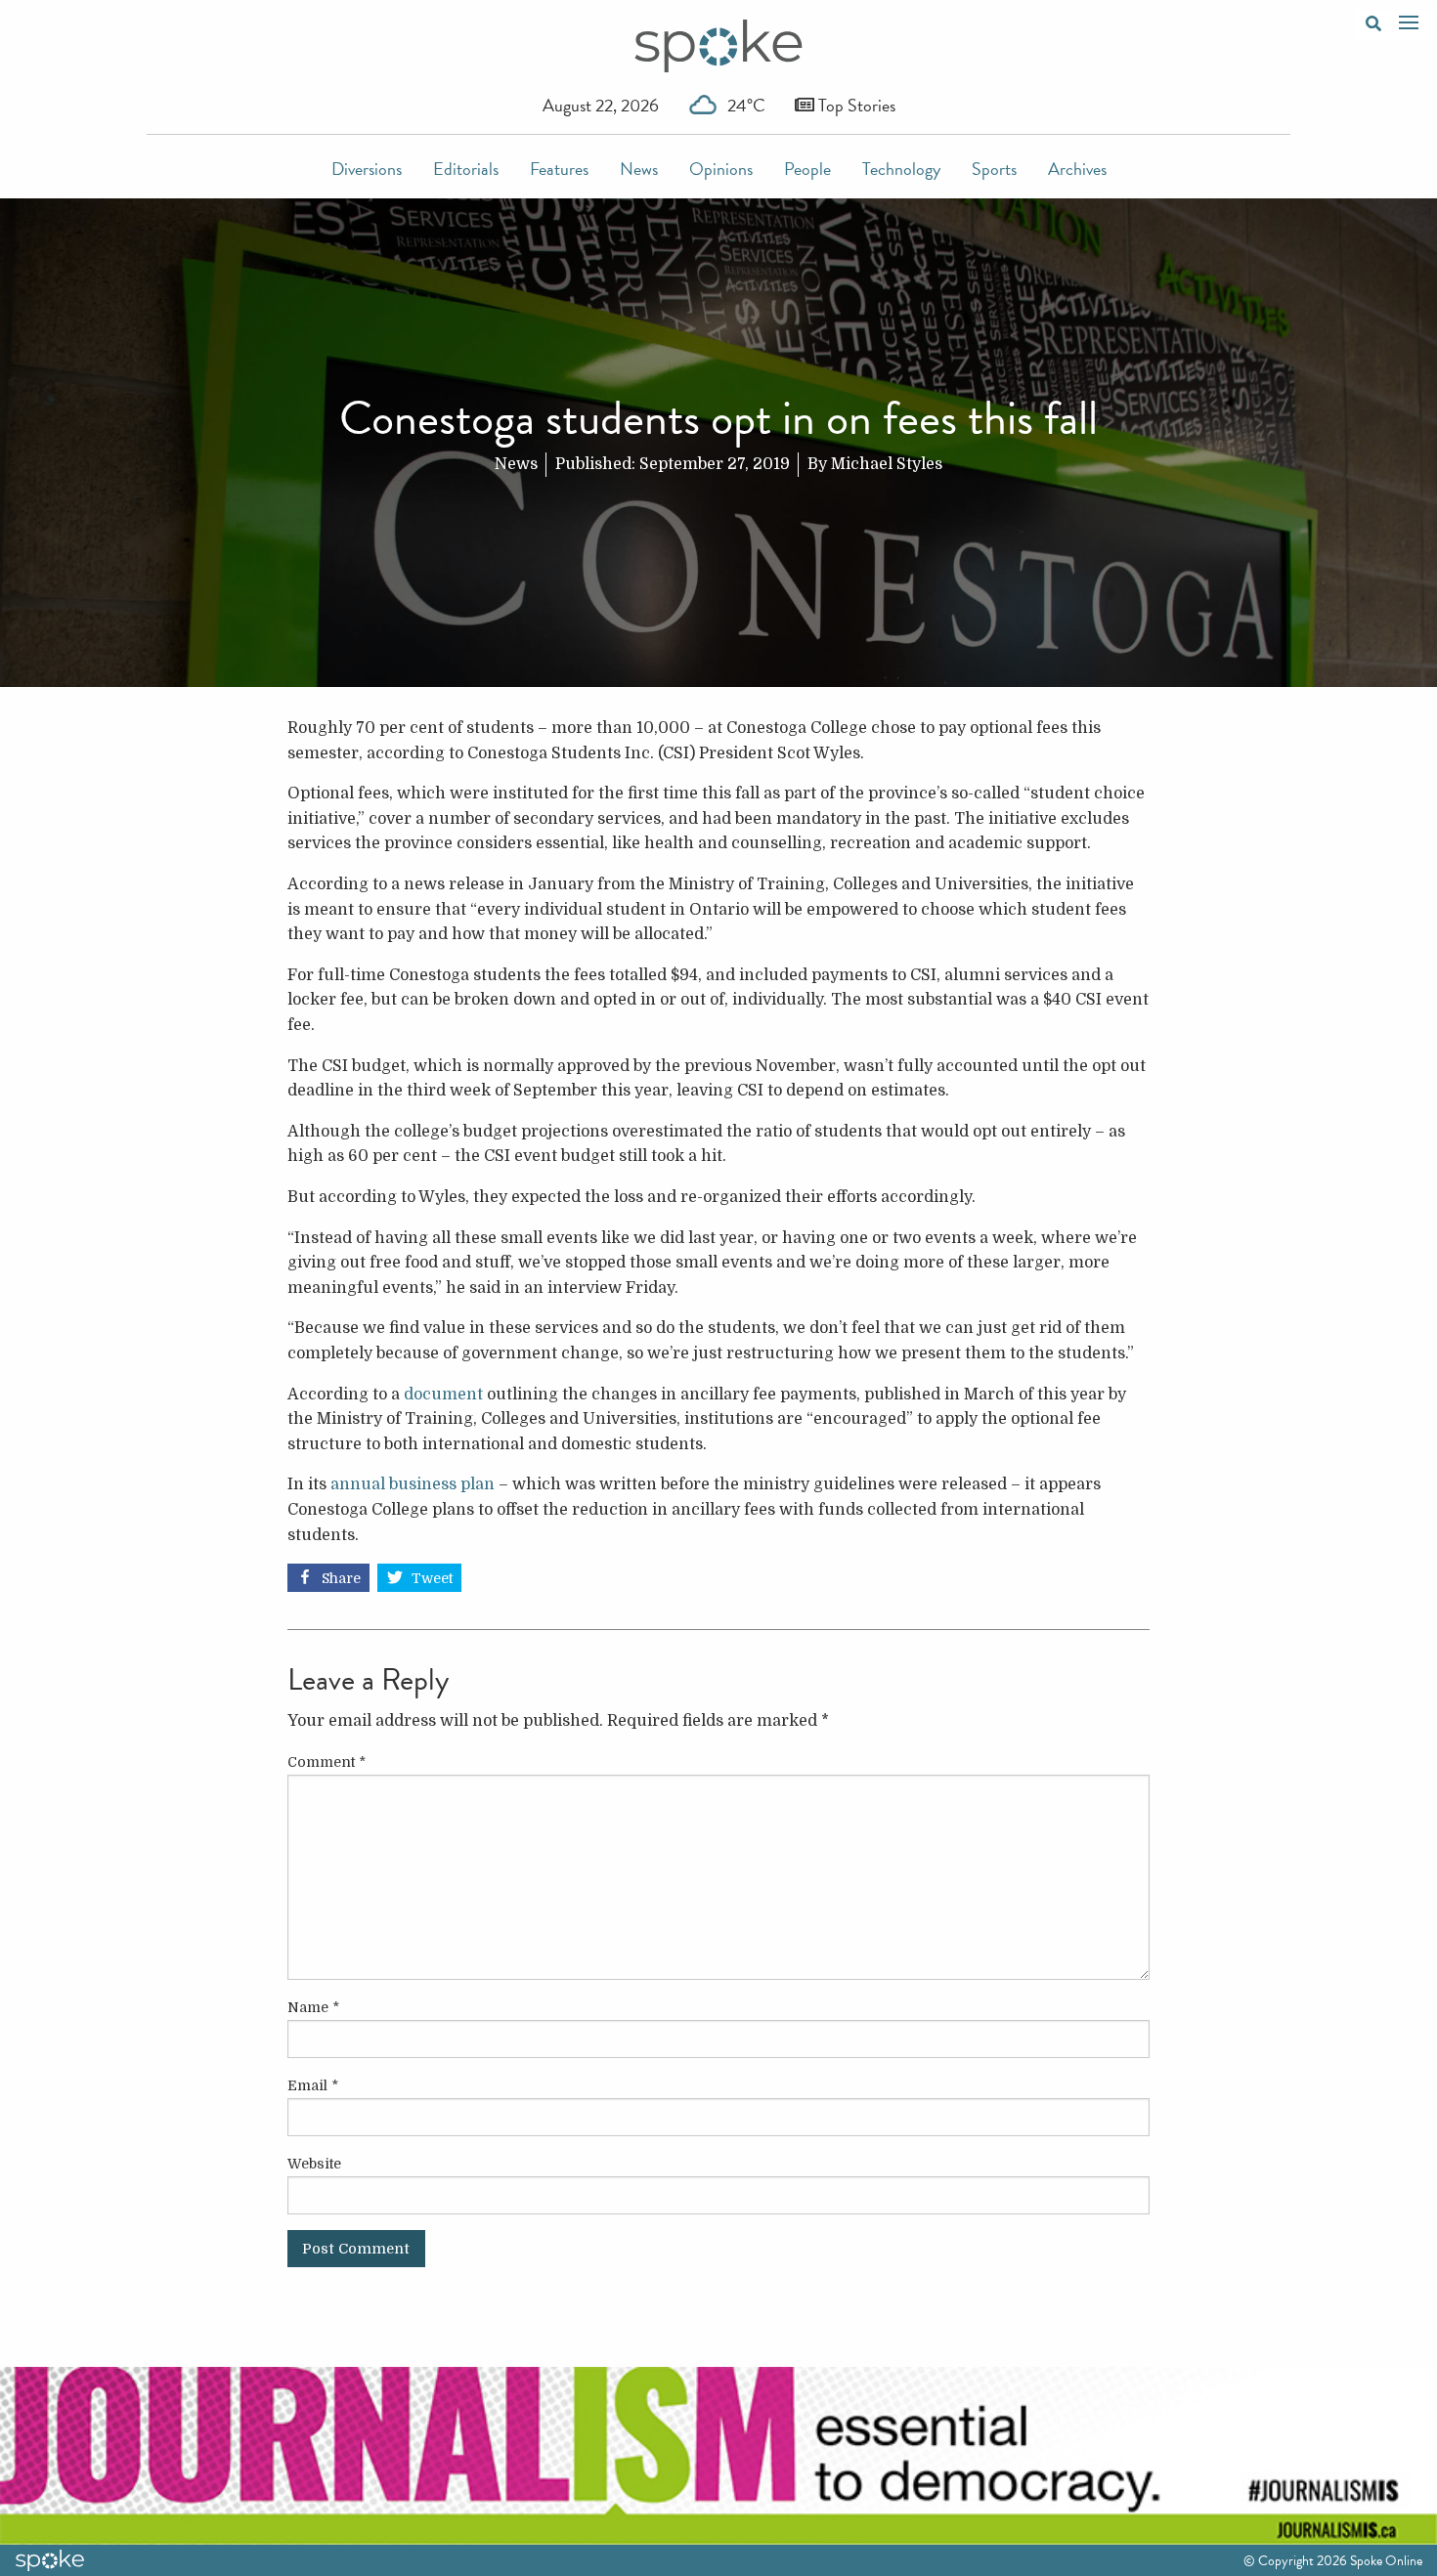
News (639, 169)
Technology (901, 169)
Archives (1077, 169)
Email (313, 2085)
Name (313, 2007)
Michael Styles (887, 464)
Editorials (466, 169)
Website (314, 2164)
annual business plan (413, 1484)
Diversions (367, 169)
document (443, 1395)
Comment (327, 1762)
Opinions (721, 169)
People (807, 169)
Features (559, 169)
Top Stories (855, 105)
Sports (994, 169)
